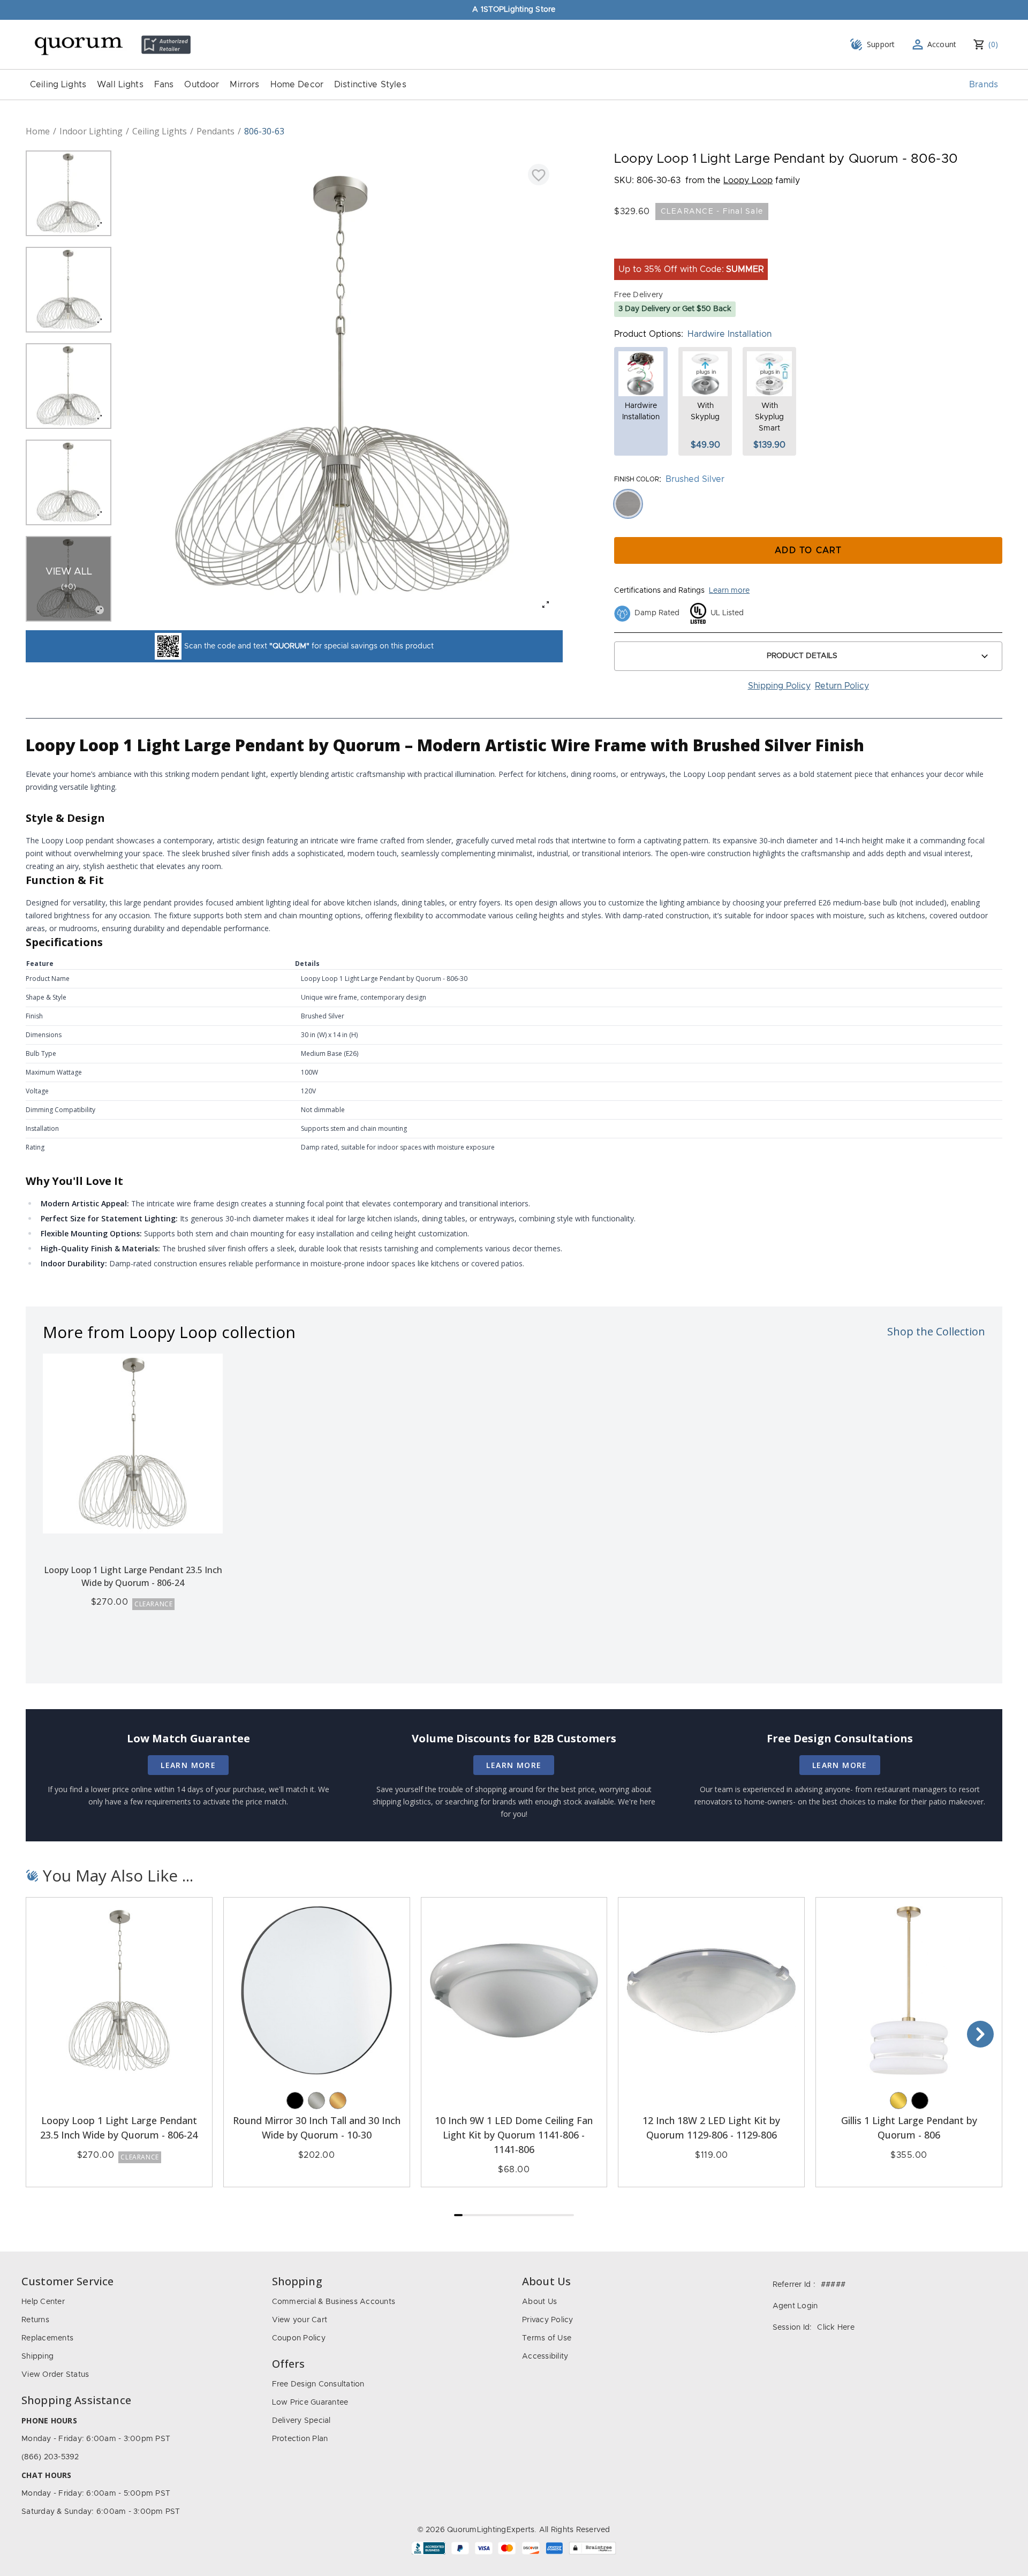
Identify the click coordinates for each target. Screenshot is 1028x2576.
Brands (984, 85)
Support (881, 44)
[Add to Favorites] (539, 175)
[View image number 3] (69, 386)
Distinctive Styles (370, 85)
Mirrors (244, 85)
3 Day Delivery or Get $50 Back (675, 309)
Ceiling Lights (58, 85)
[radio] (628, 504)
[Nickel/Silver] (316, 2101)
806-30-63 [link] (264, 131)
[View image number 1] (69, 193)
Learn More (188, 1765)
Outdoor (202, 85)
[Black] (295, 2101)
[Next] (980, 2034)
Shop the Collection (936, 1331)
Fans (164, 85)
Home (38, 131)
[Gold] (338, 2101)
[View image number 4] (69, 482)
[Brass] (898, 2101)
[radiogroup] (808, 504)
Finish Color (637, 479)
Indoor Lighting (91, 131)
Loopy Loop (748, 180)
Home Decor (297, 85)
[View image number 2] (69, 290)
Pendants (216, 131)
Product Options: (649, 334)
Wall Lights (120, 85)
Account (942, 44)
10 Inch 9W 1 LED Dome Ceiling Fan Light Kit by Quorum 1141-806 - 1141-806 (514, 2135)
